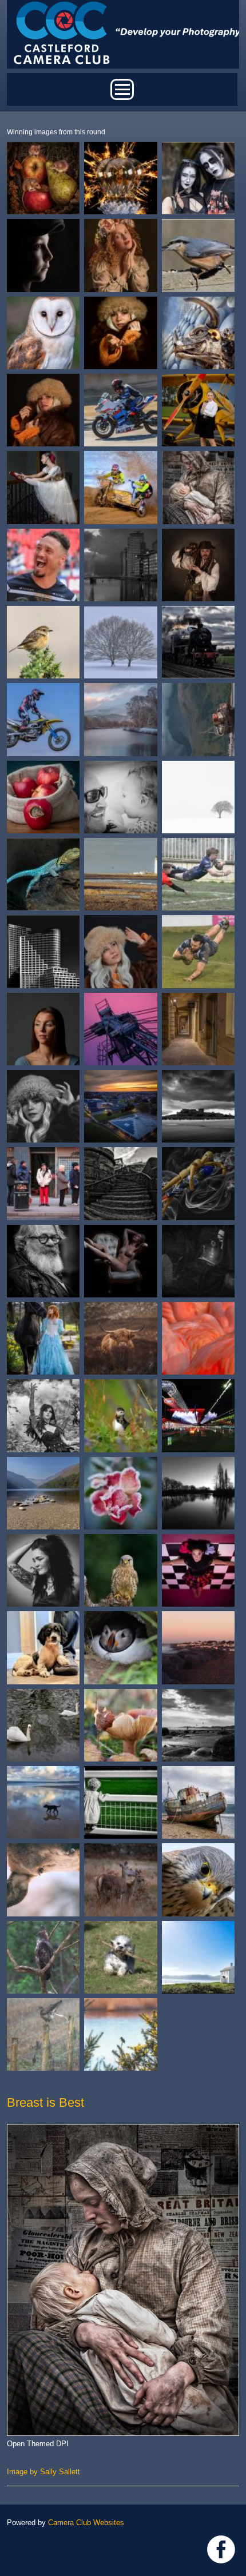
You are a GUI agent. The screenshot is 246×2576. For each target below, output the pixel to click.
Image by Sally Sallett (43, 2472)
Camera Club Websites (86, 2523)
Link (221, 2549)
